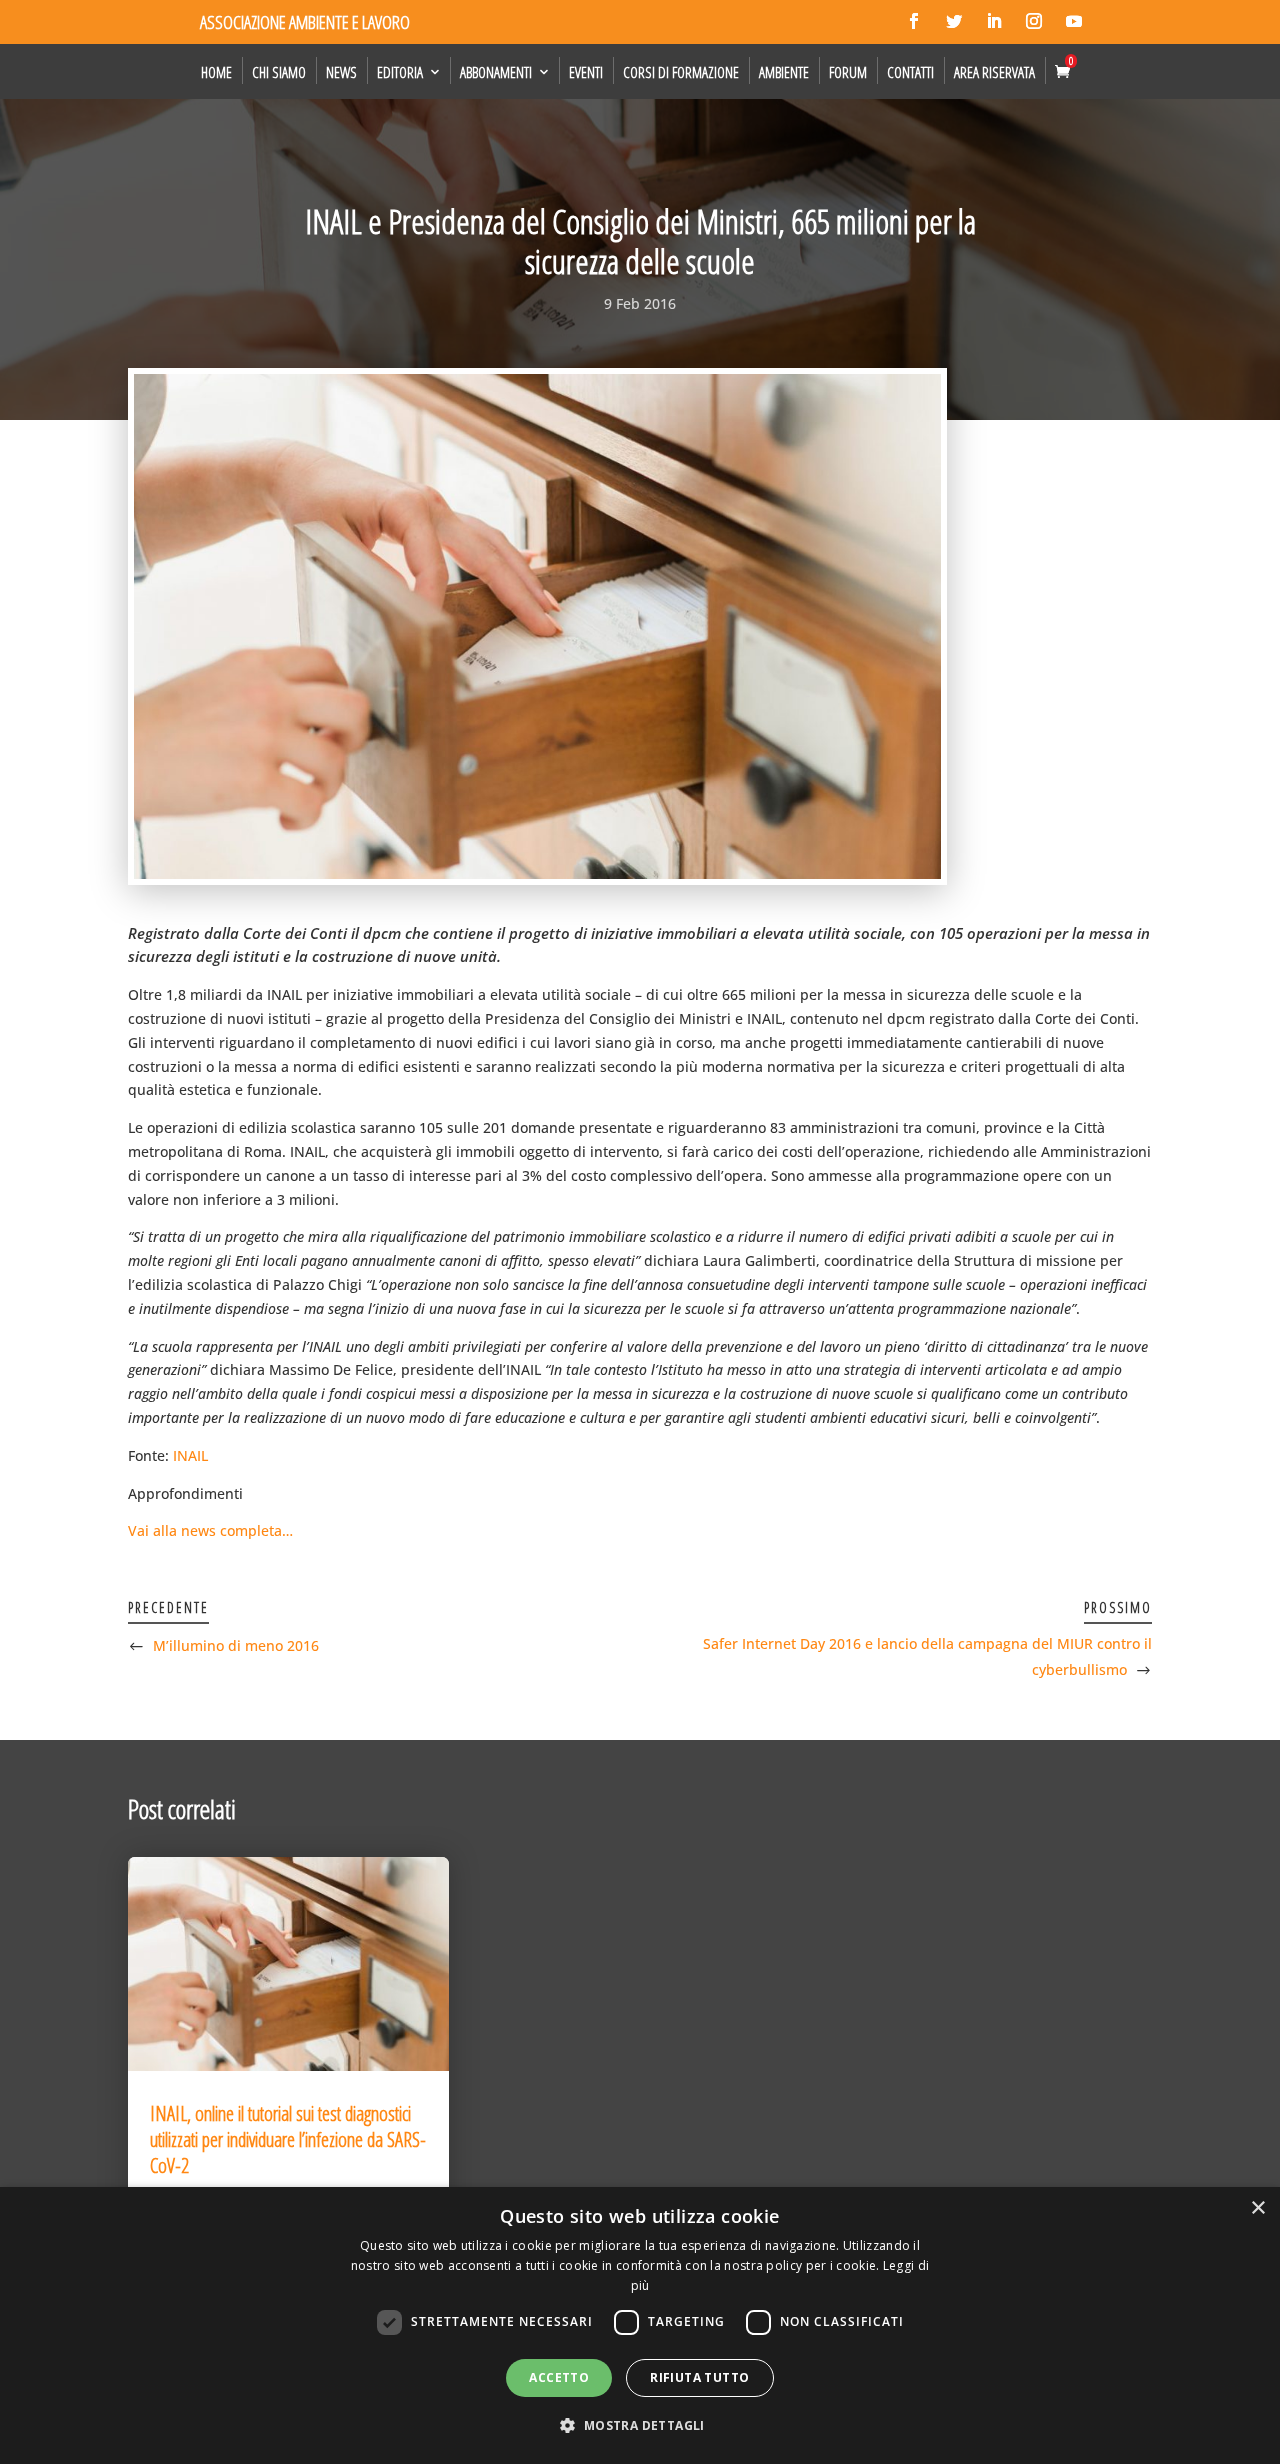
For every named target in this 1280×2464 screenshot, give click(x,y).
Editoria (400, 72)
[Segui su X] (954, 21)
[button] (639, 2426)
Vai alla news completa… (210, 1530)
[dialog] (640, 2325)
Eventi (586, 72)
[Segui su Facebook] (914, 21)
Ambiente (784, 72)
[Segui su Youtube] (1074, 21)
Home (216, 72)
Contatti (910, 72)
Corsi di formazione (681, 72)
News (341, 72)
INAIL (190, 1455)
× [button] (1257, 2208)
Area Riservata (994, 72)
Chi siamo (279, 72)
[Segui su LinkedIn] (994, 21)
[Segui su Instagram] (1034, 21)
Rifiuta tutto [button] (699, 2377)
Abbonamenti (496, 72)
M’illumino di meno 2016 (236, 1645)
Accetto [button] (559, 2377)
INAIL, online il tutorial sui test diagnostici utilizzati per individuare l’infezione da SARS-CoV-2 (288, 2139)
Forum (848, 72)
